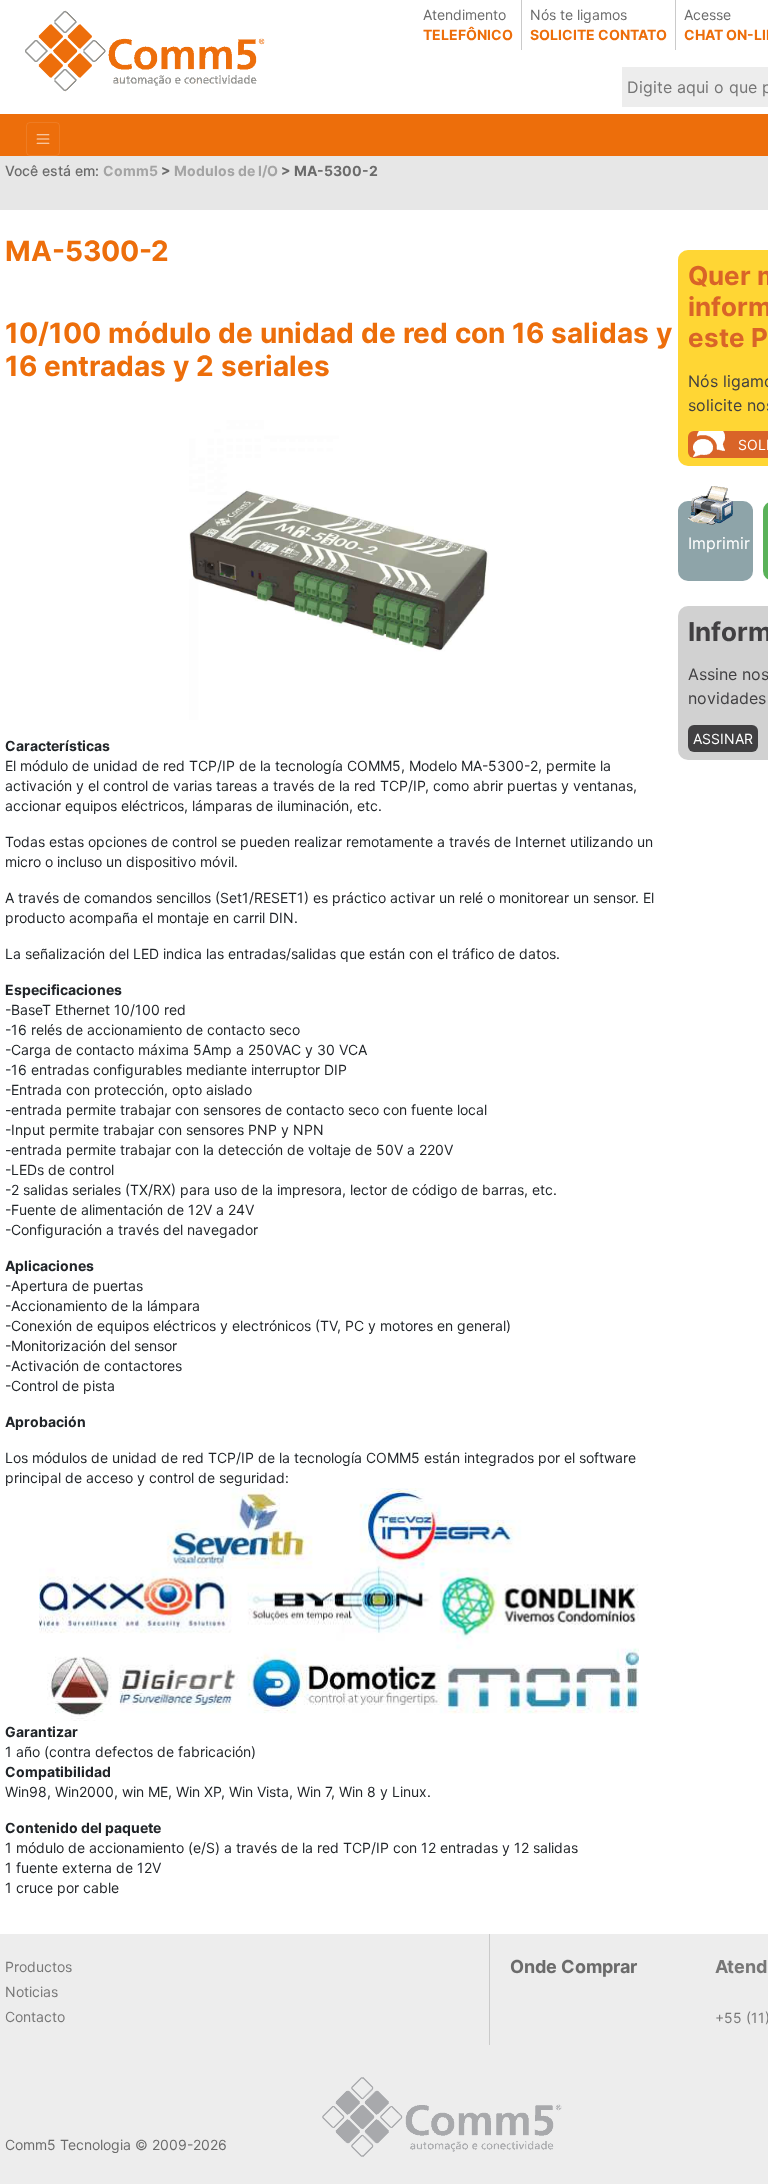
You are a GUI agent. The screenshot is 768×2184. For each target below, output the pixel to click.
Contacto (35, 2016)
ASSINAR (723, 738)
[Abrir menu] (43, 139)
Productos (38, 1966)
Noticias (31, 1991)
